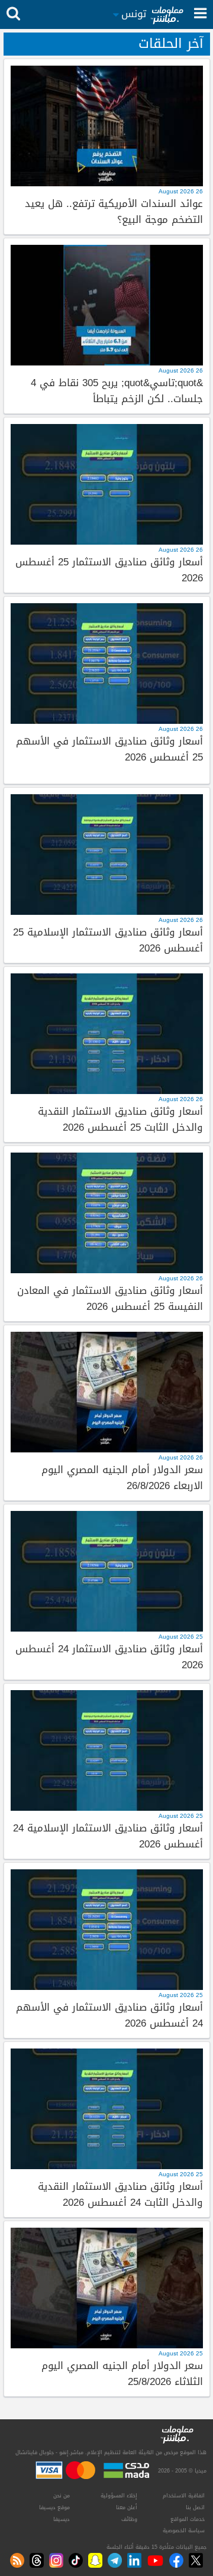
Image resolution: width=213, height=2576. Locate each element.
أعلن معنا (127, 2507)
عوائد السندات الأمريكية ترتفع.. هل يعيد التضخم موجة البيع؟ (114, 212)
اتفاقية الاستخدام (184, 2496)
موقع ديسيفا (54, 2507)
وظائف (129, 2519)
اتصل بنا (195, 2507)
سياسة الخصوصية (184, 2530)
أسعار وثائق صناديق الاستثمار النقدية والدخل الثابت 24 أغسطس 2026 (120, 2195)
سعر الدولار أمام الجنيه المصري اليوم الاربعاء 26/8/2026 (122, 1478)
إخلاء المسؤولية (119, 2496)
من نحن (62, 2496)
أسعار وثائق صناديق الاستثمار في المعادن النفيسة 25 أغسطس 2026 (110, 1299)
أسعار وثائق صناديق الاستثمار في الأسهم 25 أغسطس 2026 (109, 750)
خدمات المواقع (188, 2519)
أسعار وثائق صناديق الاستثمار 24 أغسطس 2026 (109, 1657)
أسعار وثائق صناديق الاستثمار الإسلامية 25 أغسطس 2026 (108, 941)
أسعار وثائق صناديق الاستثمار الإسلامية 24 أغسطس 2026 (108, 1836)
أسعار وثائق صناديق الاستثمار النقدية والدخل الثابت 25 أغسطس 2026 (120, 1120)
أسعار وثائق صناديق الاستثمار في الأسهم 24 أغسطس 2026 (109, 2016)
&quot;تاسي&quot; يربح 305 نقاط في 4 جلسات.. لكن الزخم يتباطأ (117, 391)
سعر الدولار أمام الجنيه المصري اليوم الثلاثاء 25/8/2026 (122, 2374)
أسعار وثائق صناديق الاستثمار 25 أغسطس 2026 (109, 570)
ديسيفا (62, 2519)
